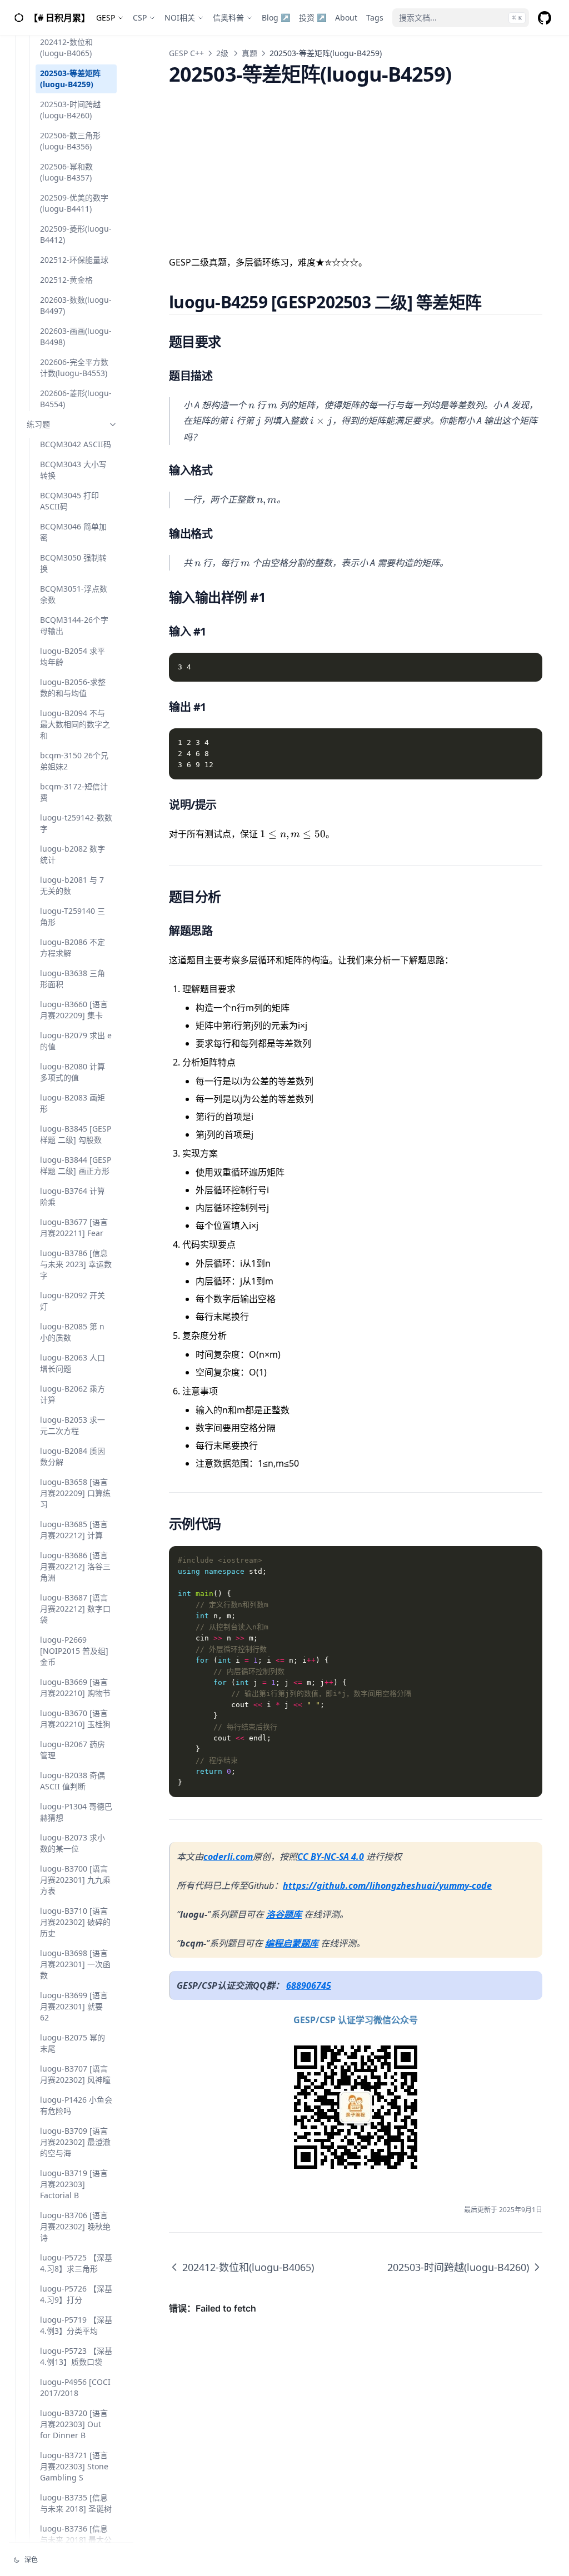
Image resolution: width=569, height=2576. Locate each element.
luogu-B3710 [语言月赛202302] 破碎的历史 (75, 1922)
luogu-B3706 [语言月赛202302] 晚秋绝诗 (75, 2226)
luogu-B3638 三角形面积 (73, 979)
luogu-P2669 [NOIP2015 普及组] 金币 (74, 1651)
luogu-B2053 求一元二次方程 (73, 1425)
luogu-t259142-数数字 (76, 823)
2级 (222, 53)
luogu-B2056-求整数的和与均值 (73, 687)
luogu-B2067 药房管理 (73, 1750)
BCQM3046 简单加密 (73, 532)
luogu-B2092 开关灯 (73, 1301)
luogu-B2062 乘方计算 (73, 1394)
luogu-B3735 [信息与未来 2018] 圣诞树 (76, 2503)
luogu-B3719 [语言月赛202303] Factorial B (74, 2184)
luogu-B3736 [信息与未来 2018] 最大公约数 (76, 2540)
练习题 (38, 424)
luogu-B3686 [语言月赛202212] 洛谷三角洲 (75, 1566)
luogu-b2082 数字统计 (73, 854)
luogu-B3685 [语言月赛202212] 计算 (74, 1530)
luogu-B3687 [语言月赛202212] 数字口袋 (75, 1609)
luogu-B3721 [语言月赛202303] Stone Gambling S (74, 2466)
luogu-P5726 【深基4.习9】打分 (76, 2294)
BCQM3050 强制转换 (73, 563)
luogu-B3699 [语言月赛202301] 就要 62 (74, 2006)
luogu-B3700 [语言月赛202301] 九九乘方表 (75, 1880)
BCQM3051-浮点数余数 (74, 594)
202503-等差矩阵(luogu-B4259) (70, 79)
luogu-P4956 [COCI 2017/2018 (75, 2387)
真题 (249, 53)
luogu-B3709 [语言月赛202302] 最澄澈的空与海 (75, 2142)
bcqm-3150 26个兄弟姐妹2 (74, 761)
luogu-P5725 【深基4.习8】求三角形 (76, 2263)
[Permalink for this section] (495, 302)
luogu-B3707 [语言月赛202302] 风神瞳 (75, 2074)
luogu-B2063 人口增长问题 (73, 1363)
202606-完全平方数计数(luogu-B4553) (74, 367)
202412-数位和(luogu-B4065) (66, 47)
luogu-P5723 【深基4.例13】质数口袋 (76, 2356)
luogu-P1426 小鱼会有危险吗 (76, 2105)
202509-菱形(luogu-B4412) (76, 234)
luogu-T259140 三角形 (73, 916)
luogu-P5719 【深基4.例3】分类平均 (76, 2325)
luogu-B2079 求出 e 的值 (76, 1041)
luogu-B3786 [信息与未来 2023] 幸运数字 (76, 1264)
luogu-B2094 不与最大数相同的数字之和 (75, 724)
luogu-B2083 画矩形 (73, 1103)
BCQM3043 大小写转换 (73, 470)
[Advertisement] (356, 163)
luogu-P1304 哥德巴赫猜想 (76, 1812)
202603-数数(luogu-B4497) (76, 305)
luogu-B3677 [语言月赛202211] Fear (74, 1227)
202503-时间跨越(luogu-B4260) (70, 110)
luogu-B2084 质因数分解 (73, 1456)
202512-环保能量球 (74, 260)
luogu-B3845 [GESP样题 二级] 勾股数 (76, 1134)
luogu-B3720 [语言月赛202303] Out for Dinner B (74, 2424)
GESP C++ (186, 53)
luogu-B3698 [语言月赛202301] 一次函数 (75, 1964)
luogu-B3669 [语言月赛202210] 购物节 (75, 1687)
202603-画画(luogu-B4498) (76, 336)
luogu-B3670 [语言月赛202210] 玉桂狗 (75, 1719)
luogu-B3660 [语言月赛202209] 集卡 (74, 1010)
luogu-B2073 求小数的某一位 (73, 1843)
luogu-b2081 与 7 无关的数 (72, 885)
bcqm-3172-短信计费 (74, 792)
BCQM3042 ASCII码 (76, 444)
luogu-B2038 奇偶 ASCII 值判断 (73, 1781)
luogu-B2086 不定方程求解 (73, 947)
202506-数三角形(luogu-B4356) (70, 141)
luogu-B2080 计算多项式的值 (73, 1072)
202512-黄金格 (66, 280)
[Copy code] (528, 667)
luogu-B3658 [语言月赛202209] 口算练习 (75, 1493)
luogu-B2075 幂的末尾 (73, 2043)
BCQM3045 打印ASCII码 (69, 501)
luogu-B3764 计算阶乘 (73, 1196)
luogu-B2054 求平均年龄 (73, 656)
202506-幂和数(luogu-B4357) (66, 172)
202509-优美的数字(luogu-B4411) (74, 203)
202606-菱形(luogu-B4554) (76, 399)
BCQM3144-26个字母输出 (74, 625)
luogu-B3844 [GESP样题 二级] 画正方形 (76, 1165)
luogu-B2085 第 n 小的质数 (72, 1332)
